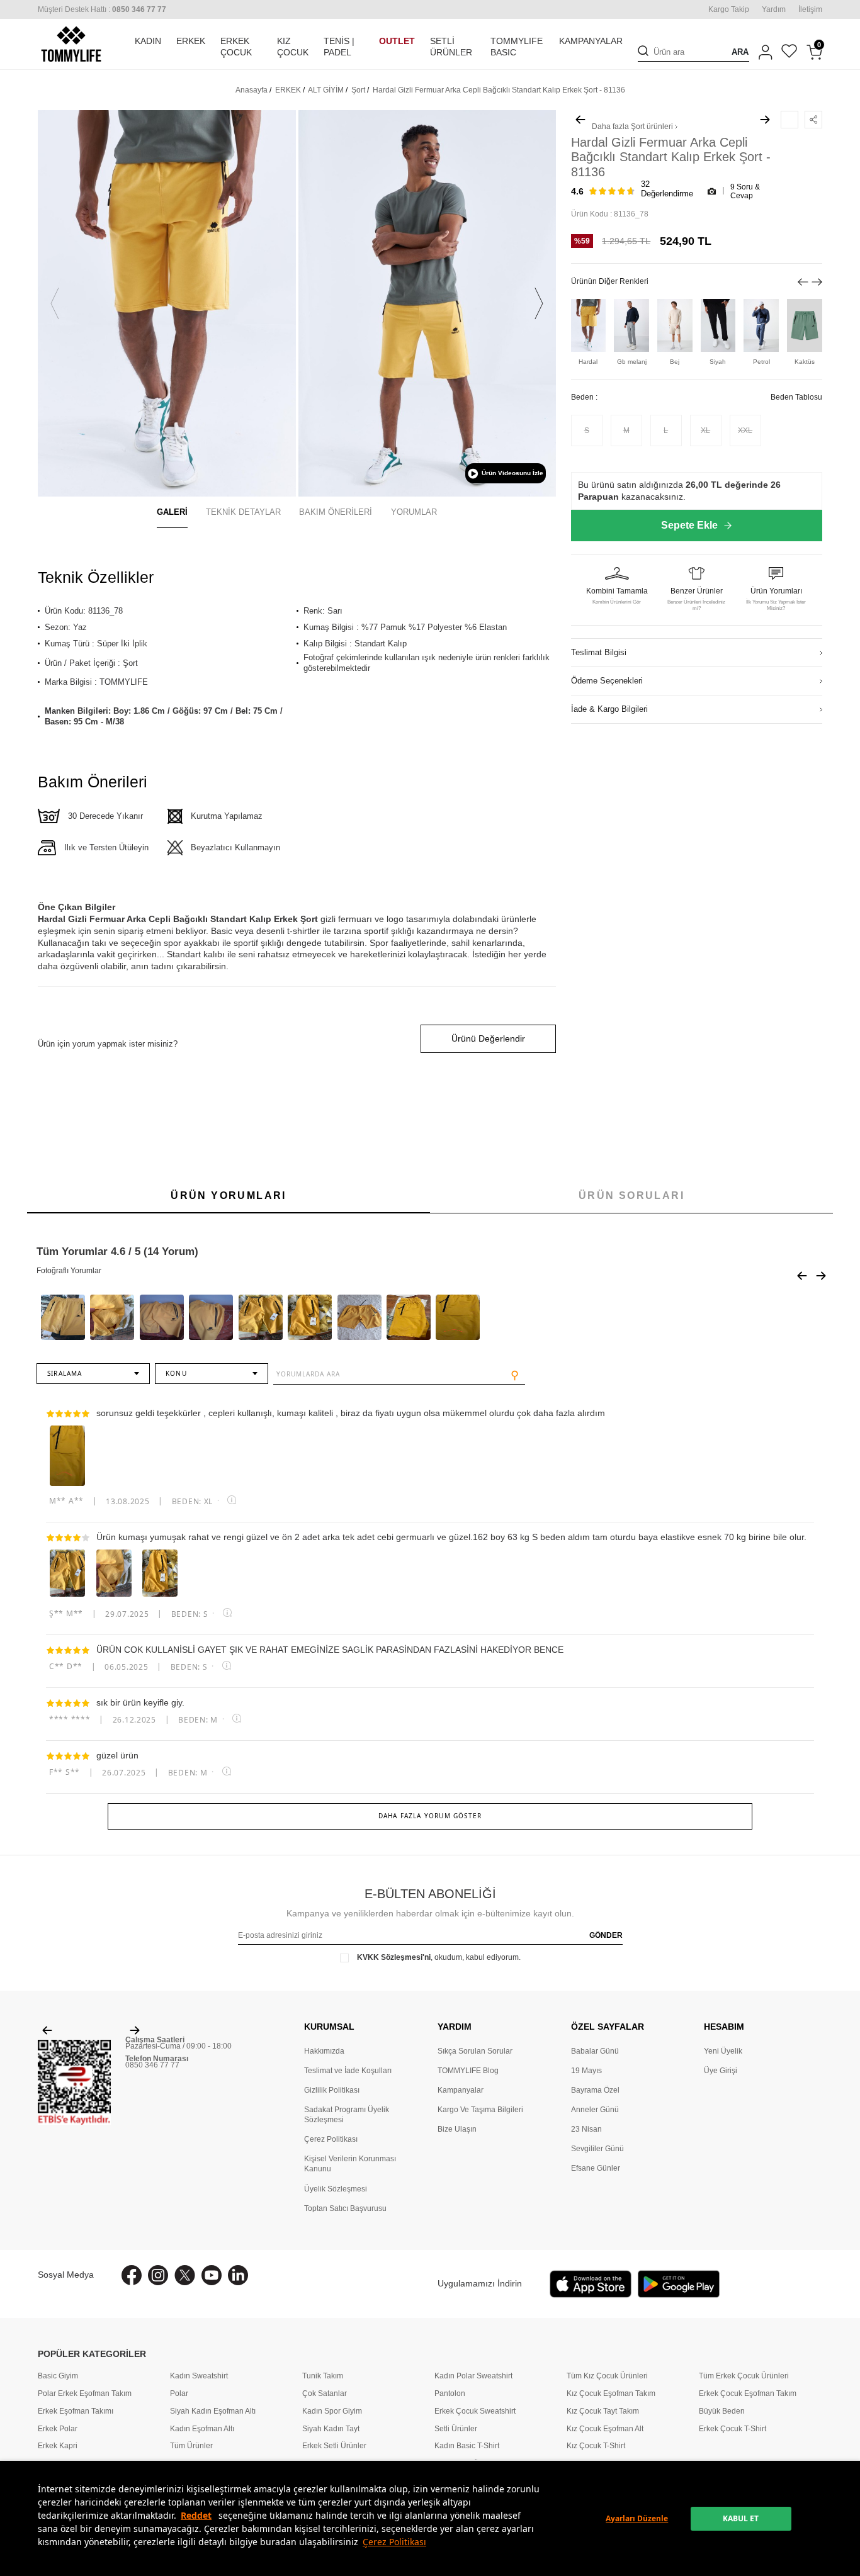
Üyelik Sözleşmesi (336, 2189)
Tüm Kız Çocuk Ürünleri (607, 2376)
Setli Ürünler (456, 2428)
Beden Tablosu (796, 397)
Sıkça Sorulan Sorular (475, 2051)
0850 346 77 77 (152, 2065)
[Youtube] (212, 2275)
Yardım (774, 9)
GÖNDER (606, 1935)
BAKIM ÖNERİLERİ (336, 512)
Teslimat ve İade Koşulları (348, 2071)
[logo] (71, 44)
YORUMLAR (414, 512)
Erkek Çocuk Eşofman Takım (748, 2393)
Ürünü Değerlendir (488, 1038)
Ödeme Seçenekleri (607, 681)
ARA (740, 52)
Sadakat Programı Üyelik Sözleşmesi (347, 2115)
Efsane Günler (596, 2168)
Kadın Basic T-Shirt (467, 2445)
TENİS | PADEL (339, 47)
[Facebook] (132, 2275)
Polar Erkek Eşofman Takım (85, 2393)
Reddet (196, 2515)
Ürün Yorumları (229, 1195)
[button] (55, 304)
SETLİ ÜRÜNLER (451, 47)
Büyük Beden (722, 2411)
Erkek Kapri (58, 2445)
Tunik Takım (323, 2376)
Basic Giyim (58, 2376)
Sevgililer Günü (597, 2149)
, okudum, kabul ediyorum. (439, 1957)
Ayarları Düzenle (637, 2518)
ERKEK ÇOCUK (236, 47)
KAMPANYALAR (591, 41)
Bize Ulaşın (457, 2129)
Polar (179, 2393)
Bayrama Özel (595, 2090)
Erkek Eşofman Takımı (76, 2411)
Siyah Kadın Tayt (331, 2428)
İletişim (810, 9)
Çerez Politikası (394, 2542)
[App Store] (591, 2284)
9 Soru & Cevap (745, 191)
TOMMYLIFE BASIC (517, 47)
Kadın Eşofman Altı (202, 2428)
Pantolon (450, 2393)
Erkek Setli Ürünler (334, 2445)
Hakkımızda (324, 2051)
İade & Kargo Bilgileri (609, 710)
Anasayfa (252, 90)
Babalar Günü (595, 2051)
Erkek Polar (58, 2428)
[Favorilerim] (789, 53)
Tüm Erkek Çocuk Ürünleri (744, 2376)
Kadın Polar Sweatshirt (473, 2376)
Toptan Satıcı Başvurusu (345, 2208)
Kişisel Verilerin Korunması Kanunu (350, 2164)
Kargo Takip (729, 9)
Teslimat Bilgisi (599, 653)
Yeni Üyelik (723, 2051)
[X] (185, 2275)
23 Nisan (586, 2129)
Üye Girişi (721, 2071)
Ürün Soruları (631, 1195)
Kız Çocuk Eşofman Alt (605, 2428)
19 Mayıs (586, 2071)
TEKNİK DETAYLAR (243, 512)
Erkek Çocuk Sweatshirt (475, 2411)
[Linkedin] (238, 2275)
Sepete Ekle (689, 525)
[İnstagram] (158, 2275)
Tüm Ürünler (191, 2445)
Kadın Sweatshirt (199, 2376)
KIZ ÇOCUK (293, 47)
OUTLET (397, 41)
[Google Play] (679, 2284)
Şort (358, 90)
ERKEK (191, 41)
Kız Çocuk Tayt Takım (603, 2411)
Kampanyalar (461, 2090)
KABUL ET (741, 2518)
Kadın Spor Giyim (332, 2411)
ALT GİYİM (326, 90)
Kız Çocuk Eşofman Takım (611, 2393)
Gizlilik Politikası (332, 2090)
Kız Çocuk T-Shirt (596, 2445)
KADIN (148, 41)
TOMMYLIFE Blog (468, 2071)
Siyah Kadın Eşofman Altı (213, 2411)
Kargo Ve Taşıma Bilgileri (480, 2110)
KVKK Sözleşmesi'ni (394, 1957)
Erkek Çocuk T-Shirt (733, 2428)
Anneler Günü (595, 2110)
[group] (167, 303)
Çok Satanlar (325, 2393)
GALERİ (172, 512)
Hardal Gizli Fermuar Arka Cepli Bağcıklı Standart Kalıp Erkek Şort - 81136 (499, 90)
